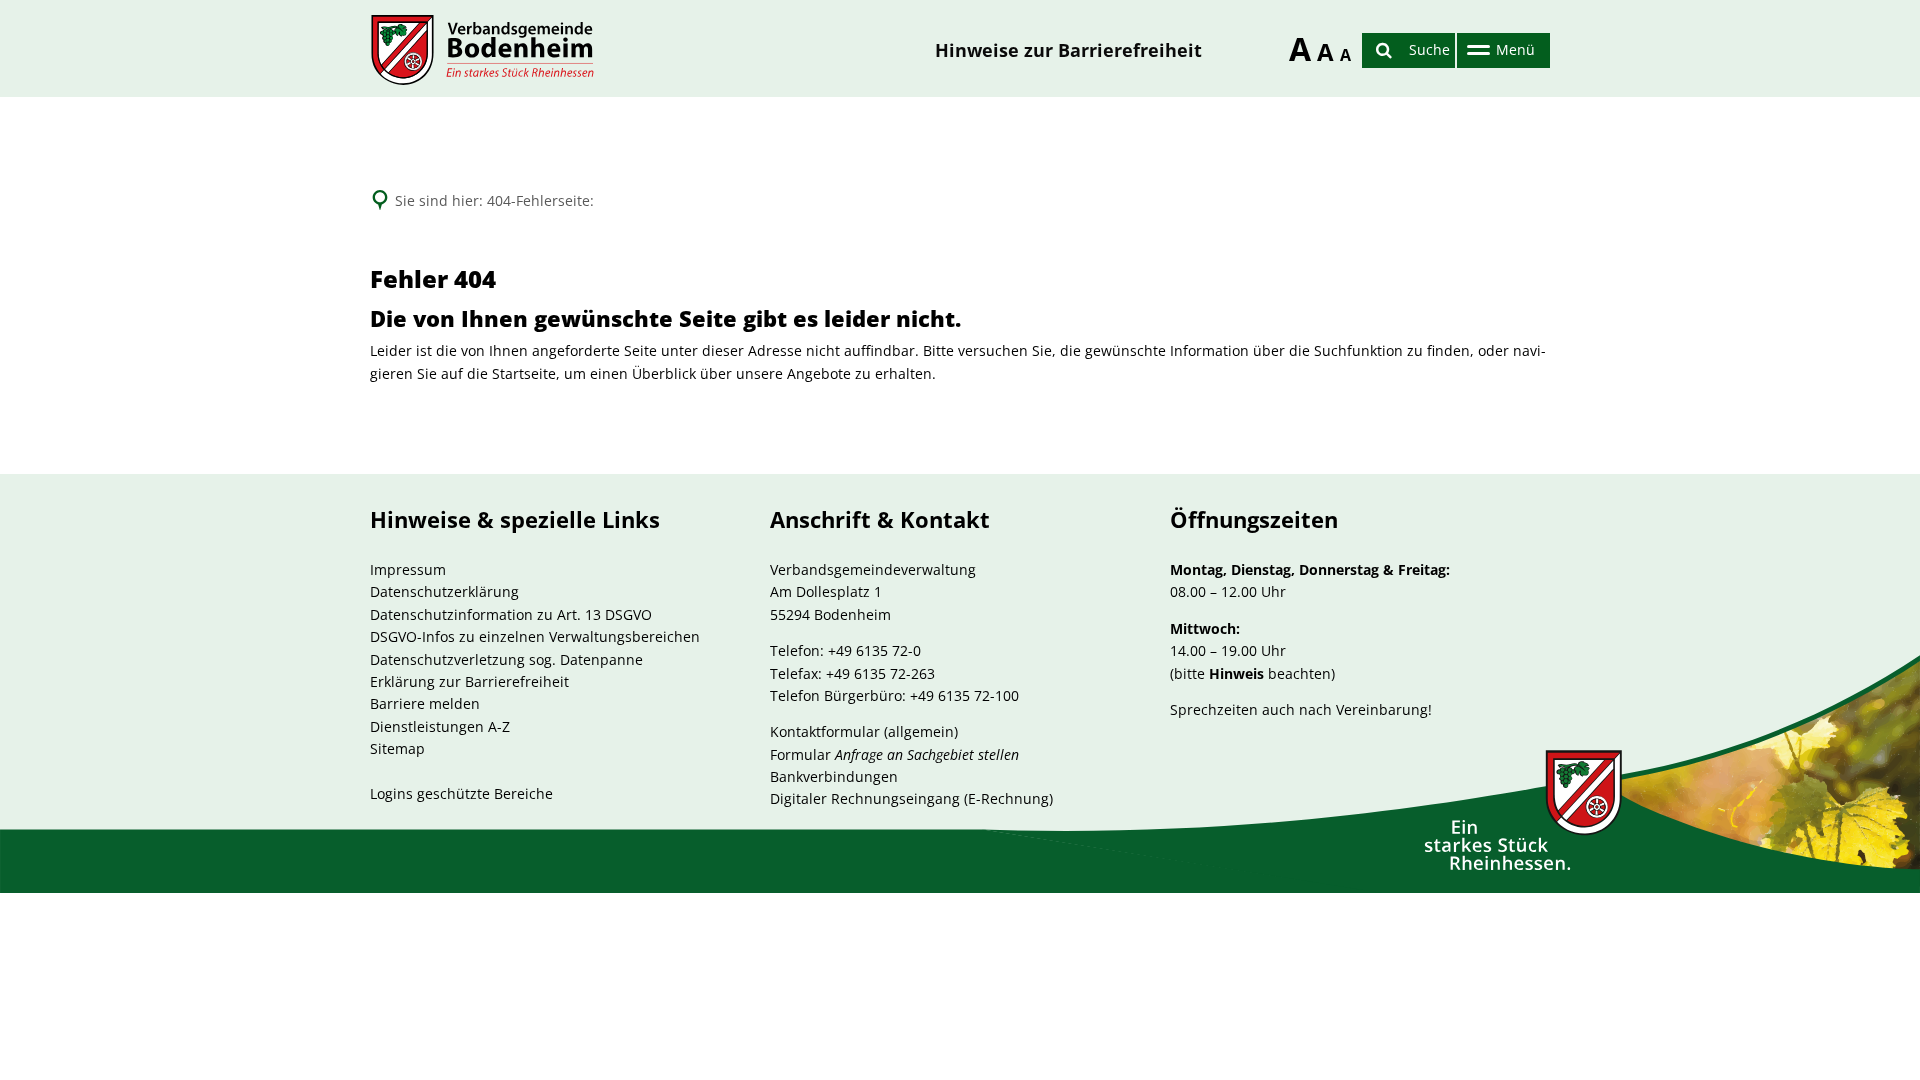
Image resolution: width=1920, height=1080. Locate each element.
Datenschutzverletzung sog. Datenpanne (506, 659)
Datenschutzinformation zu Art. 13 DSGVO (511, 614)
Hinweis (1236, 673)
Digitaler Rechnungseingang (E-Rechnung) (911, 798)
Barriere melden (425, 703)
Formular (894, 754)
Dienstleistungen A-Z (440, 726)
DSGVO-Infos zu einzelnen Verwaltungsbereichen (535, 636)
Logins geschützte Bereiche (461, 793)
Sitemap (397, 748)
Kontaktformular (825, 731)
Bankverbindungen (834, 776)
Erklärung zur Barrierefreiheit (469, 681)
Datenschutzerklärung (444, 591)
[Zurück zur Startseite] (482, 49)
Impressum (408, 569)
